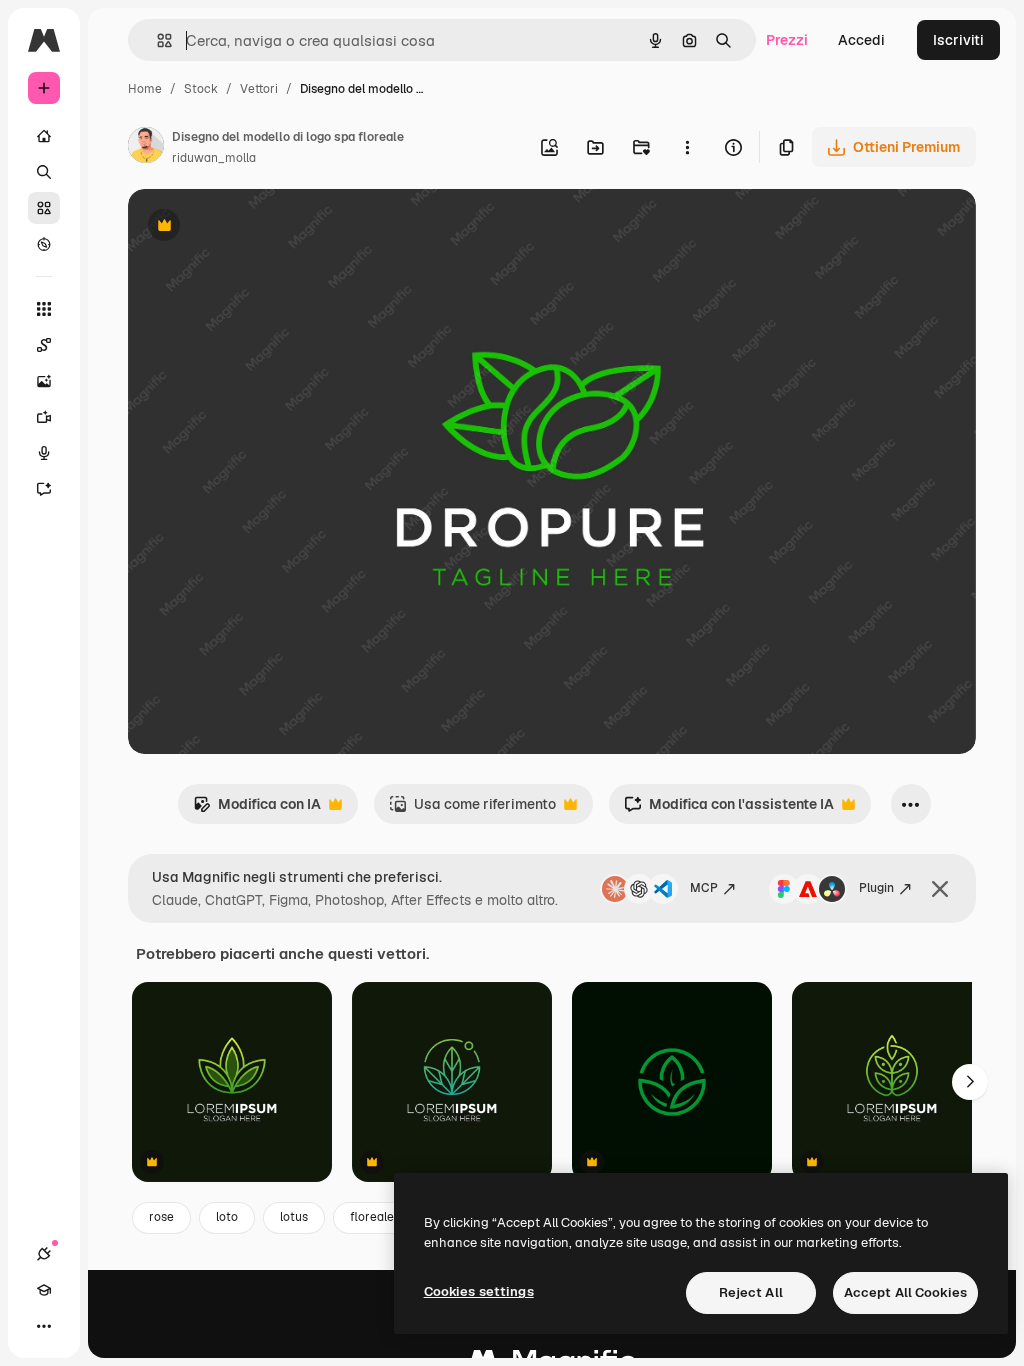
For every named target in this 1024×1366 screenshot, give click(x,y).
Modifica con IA (257, 809)
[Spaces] (44, 345)
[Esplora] (44, 244)
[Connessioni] (44, 1254)
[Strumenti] (44, 309)
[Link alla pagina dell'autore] (146, 148)
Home (145, 89)
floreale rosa (386, 1217)
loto (227, 1217)
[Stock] (44, 208)
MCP (704, 888)
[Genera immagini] (44, 381)
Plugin (876, 888)
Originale (260, 227)
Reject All (751, 1292)
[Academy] (44, 1290)
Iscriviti (958, 40)
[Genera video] (44, 417)
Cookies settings (479, 1291)
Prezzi (787, 40)
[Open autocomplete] (156, 40)
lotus (294, 1217)
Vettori (259, 89)
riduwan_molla (214, 158)
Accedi (861, 40)
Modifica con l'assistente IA (729, 809)
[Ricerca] (44, 172)
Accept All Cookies (905, 1292)
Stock (201, 89)
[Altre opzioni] (687, 147)
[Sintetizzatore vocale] (44, 453)
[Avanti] (970, 1082)
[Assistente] (44, 489)
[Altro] (44, 1326)
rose (161, 1217)
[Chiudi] (940, 889)
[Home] (44, 136)
